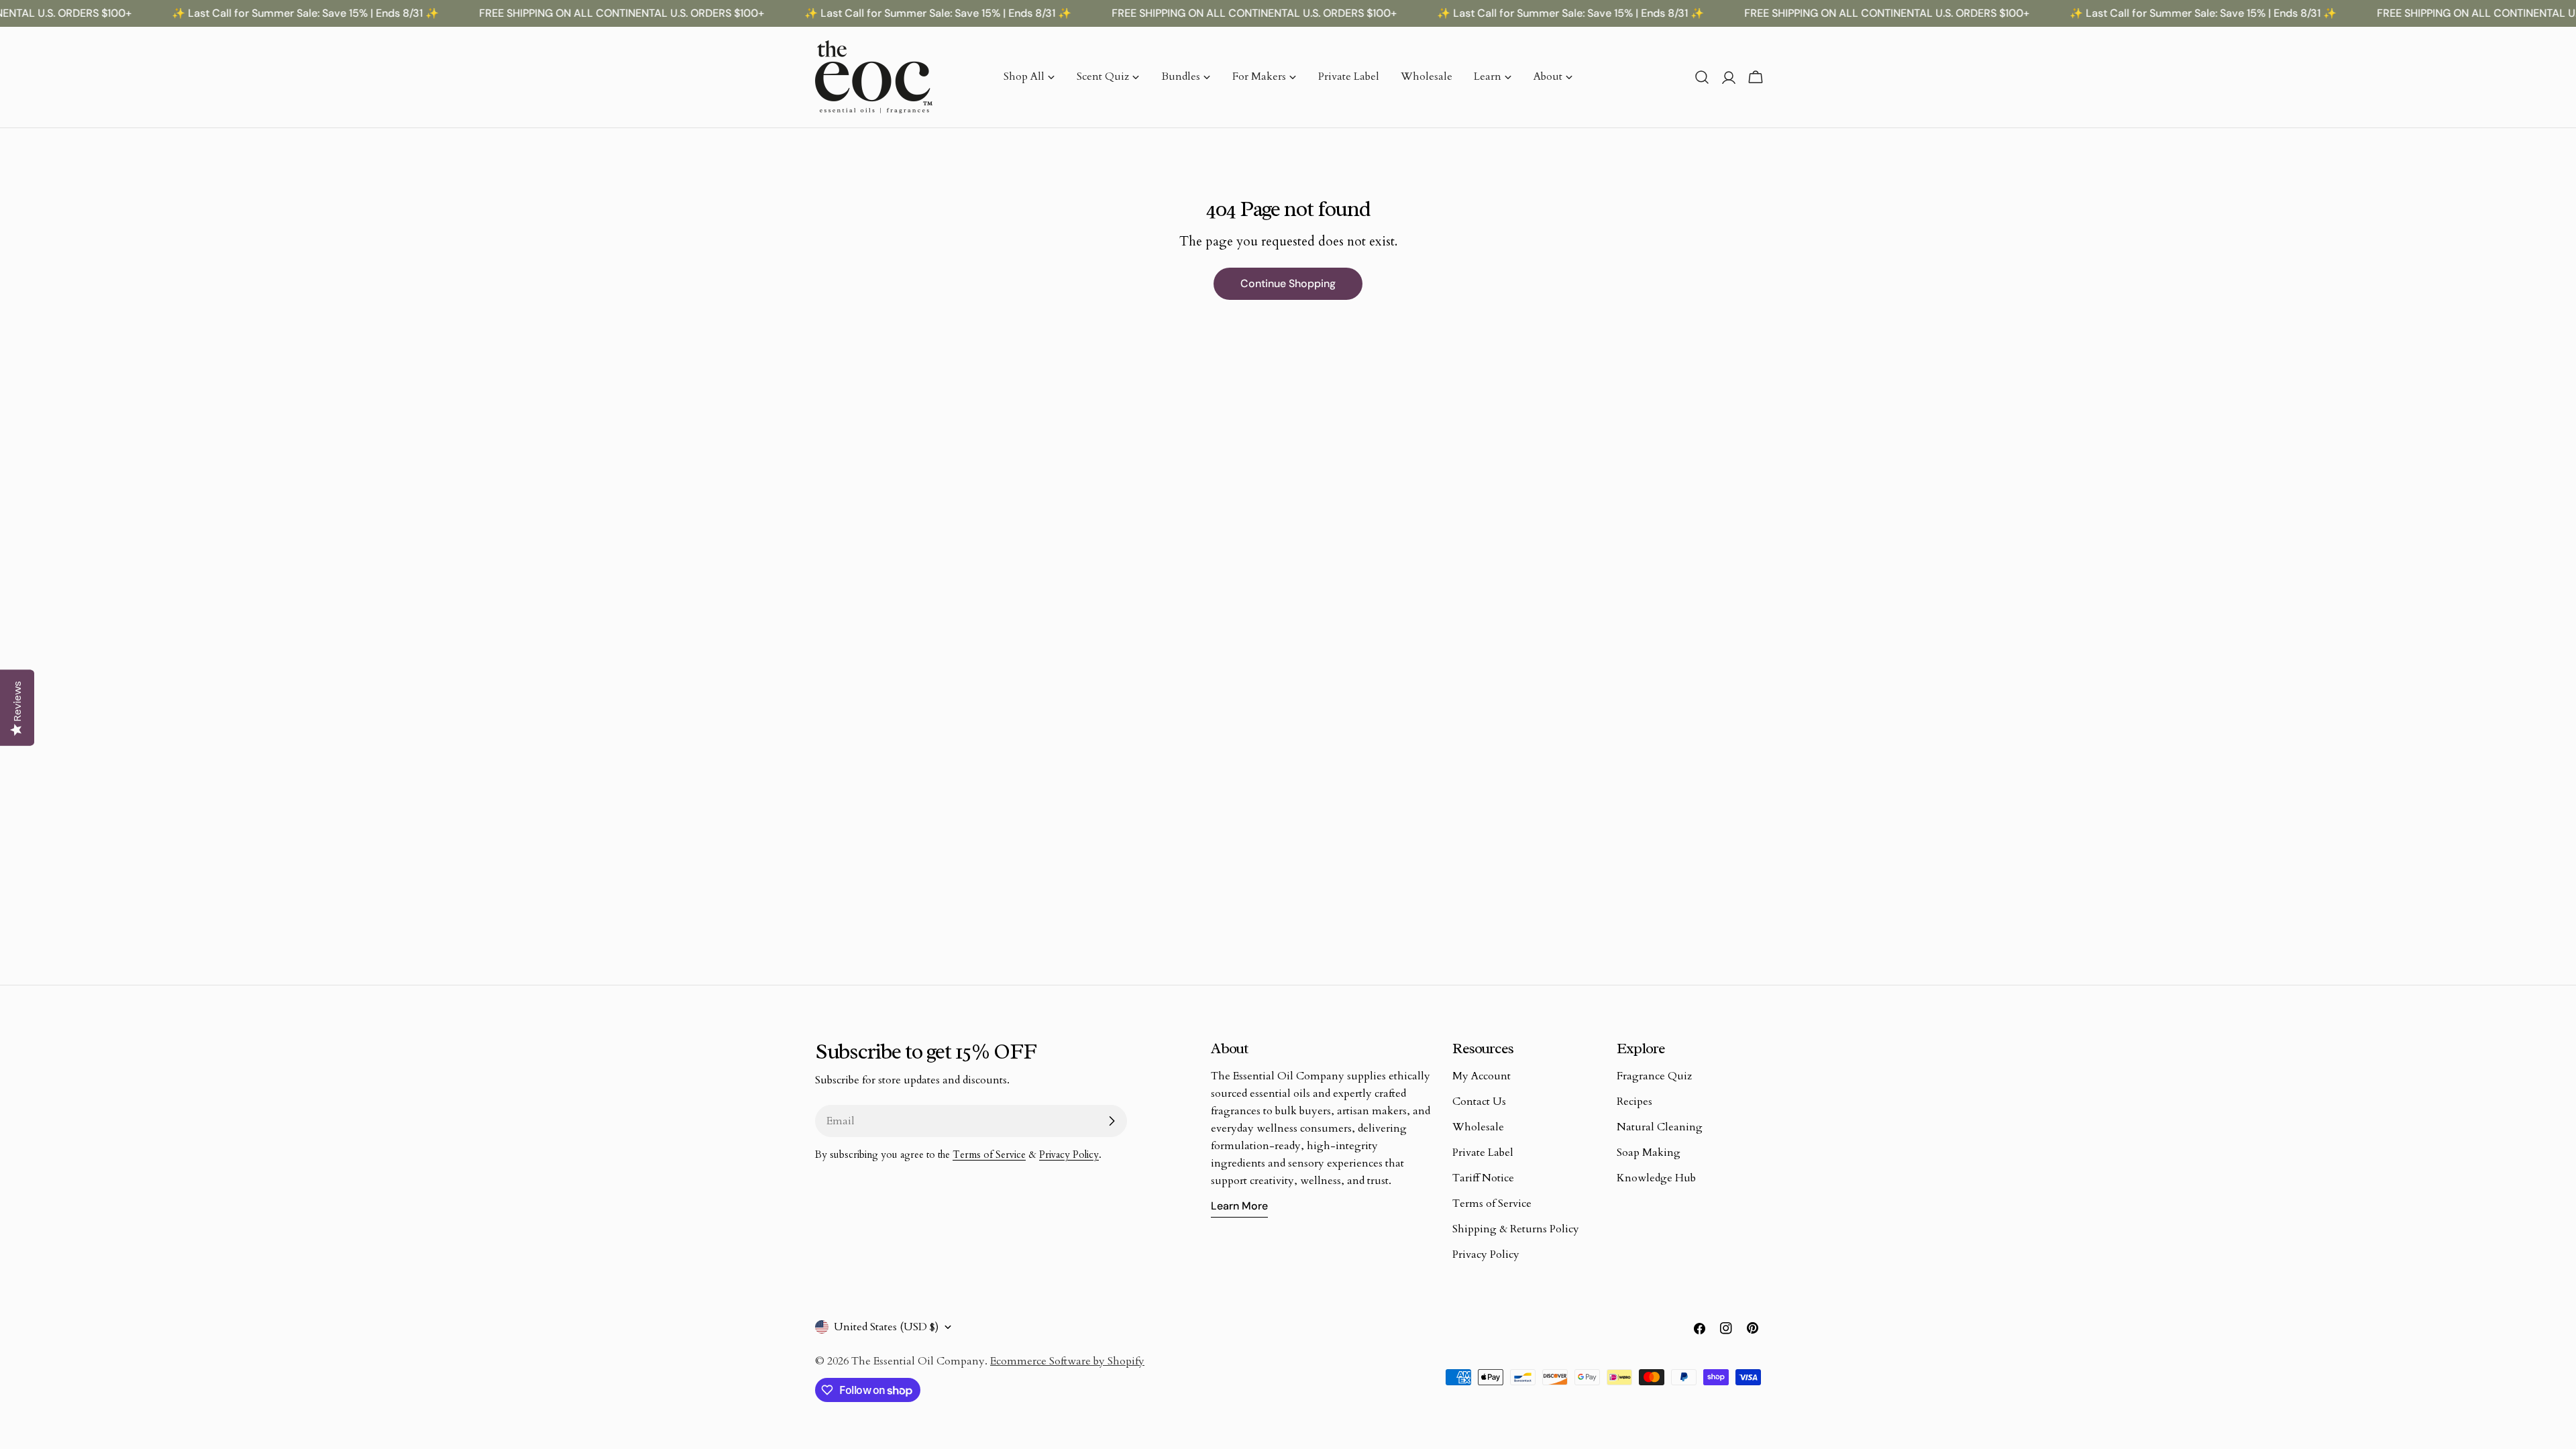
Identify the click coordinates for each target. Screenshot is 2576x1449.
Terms (1236, 889)
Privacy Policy (1195, 889)
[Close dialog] (1441, 550)
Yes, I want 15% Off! (1288, 810)
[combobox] (1159, 763)
